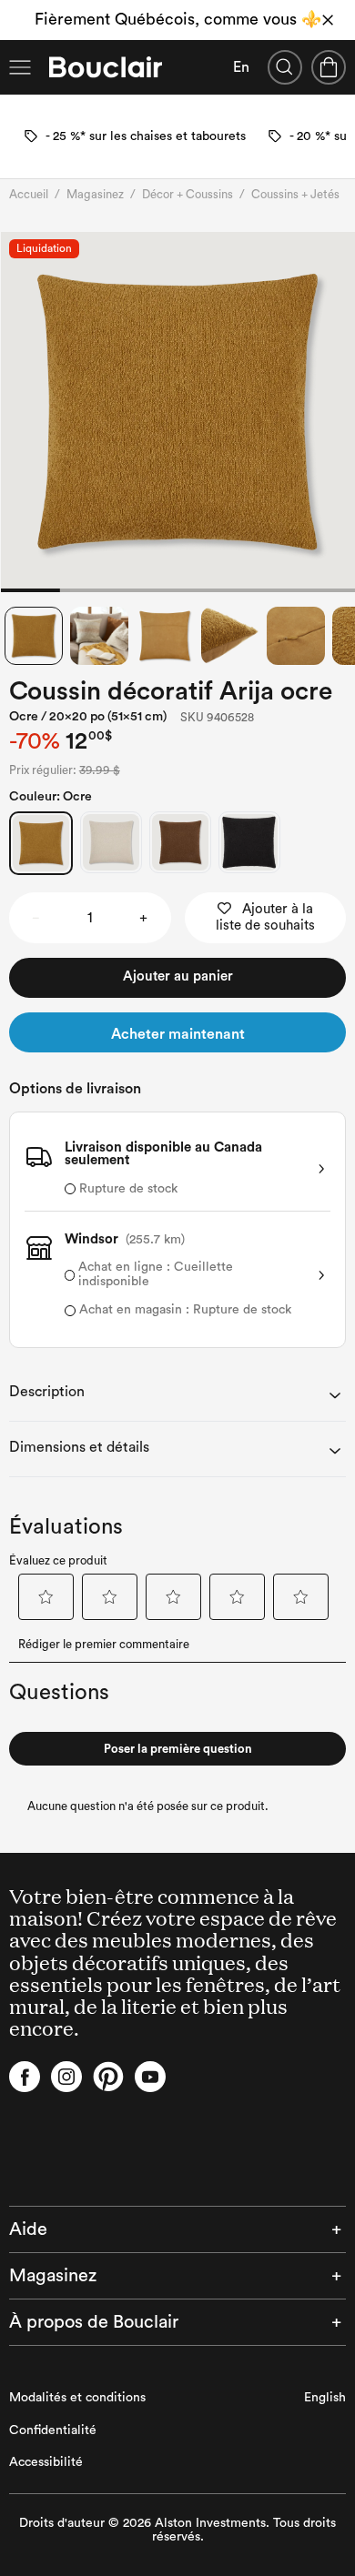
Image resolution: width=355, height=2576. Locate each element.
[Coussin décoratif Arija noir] (249, 842)
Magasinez (95, 194)
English (325, 2398)
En (241, 67)
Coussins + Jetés (295, 194)
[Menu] (20, 67)
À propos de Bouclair (94, 2322)
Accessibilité (46, 2462)
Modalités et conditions (77, 2398)
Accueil (29, 194)
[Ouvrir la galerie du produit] (178, 412)
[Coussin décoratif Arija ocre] (41, 843)
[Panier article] (329, 67)
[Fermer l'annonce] (328, 20)
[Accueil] (106, 67)
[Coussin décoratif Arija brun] (180, 842)
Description (47, 1392)
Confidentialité (53, 2430)
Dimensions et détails (79, 1447)
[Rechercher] (285, 67)
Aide (28, 2229)
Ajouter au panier (178, 976)
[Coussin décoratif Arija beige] (111, 842)
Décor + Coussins (188, 194)
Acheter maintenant (178, 1034)
